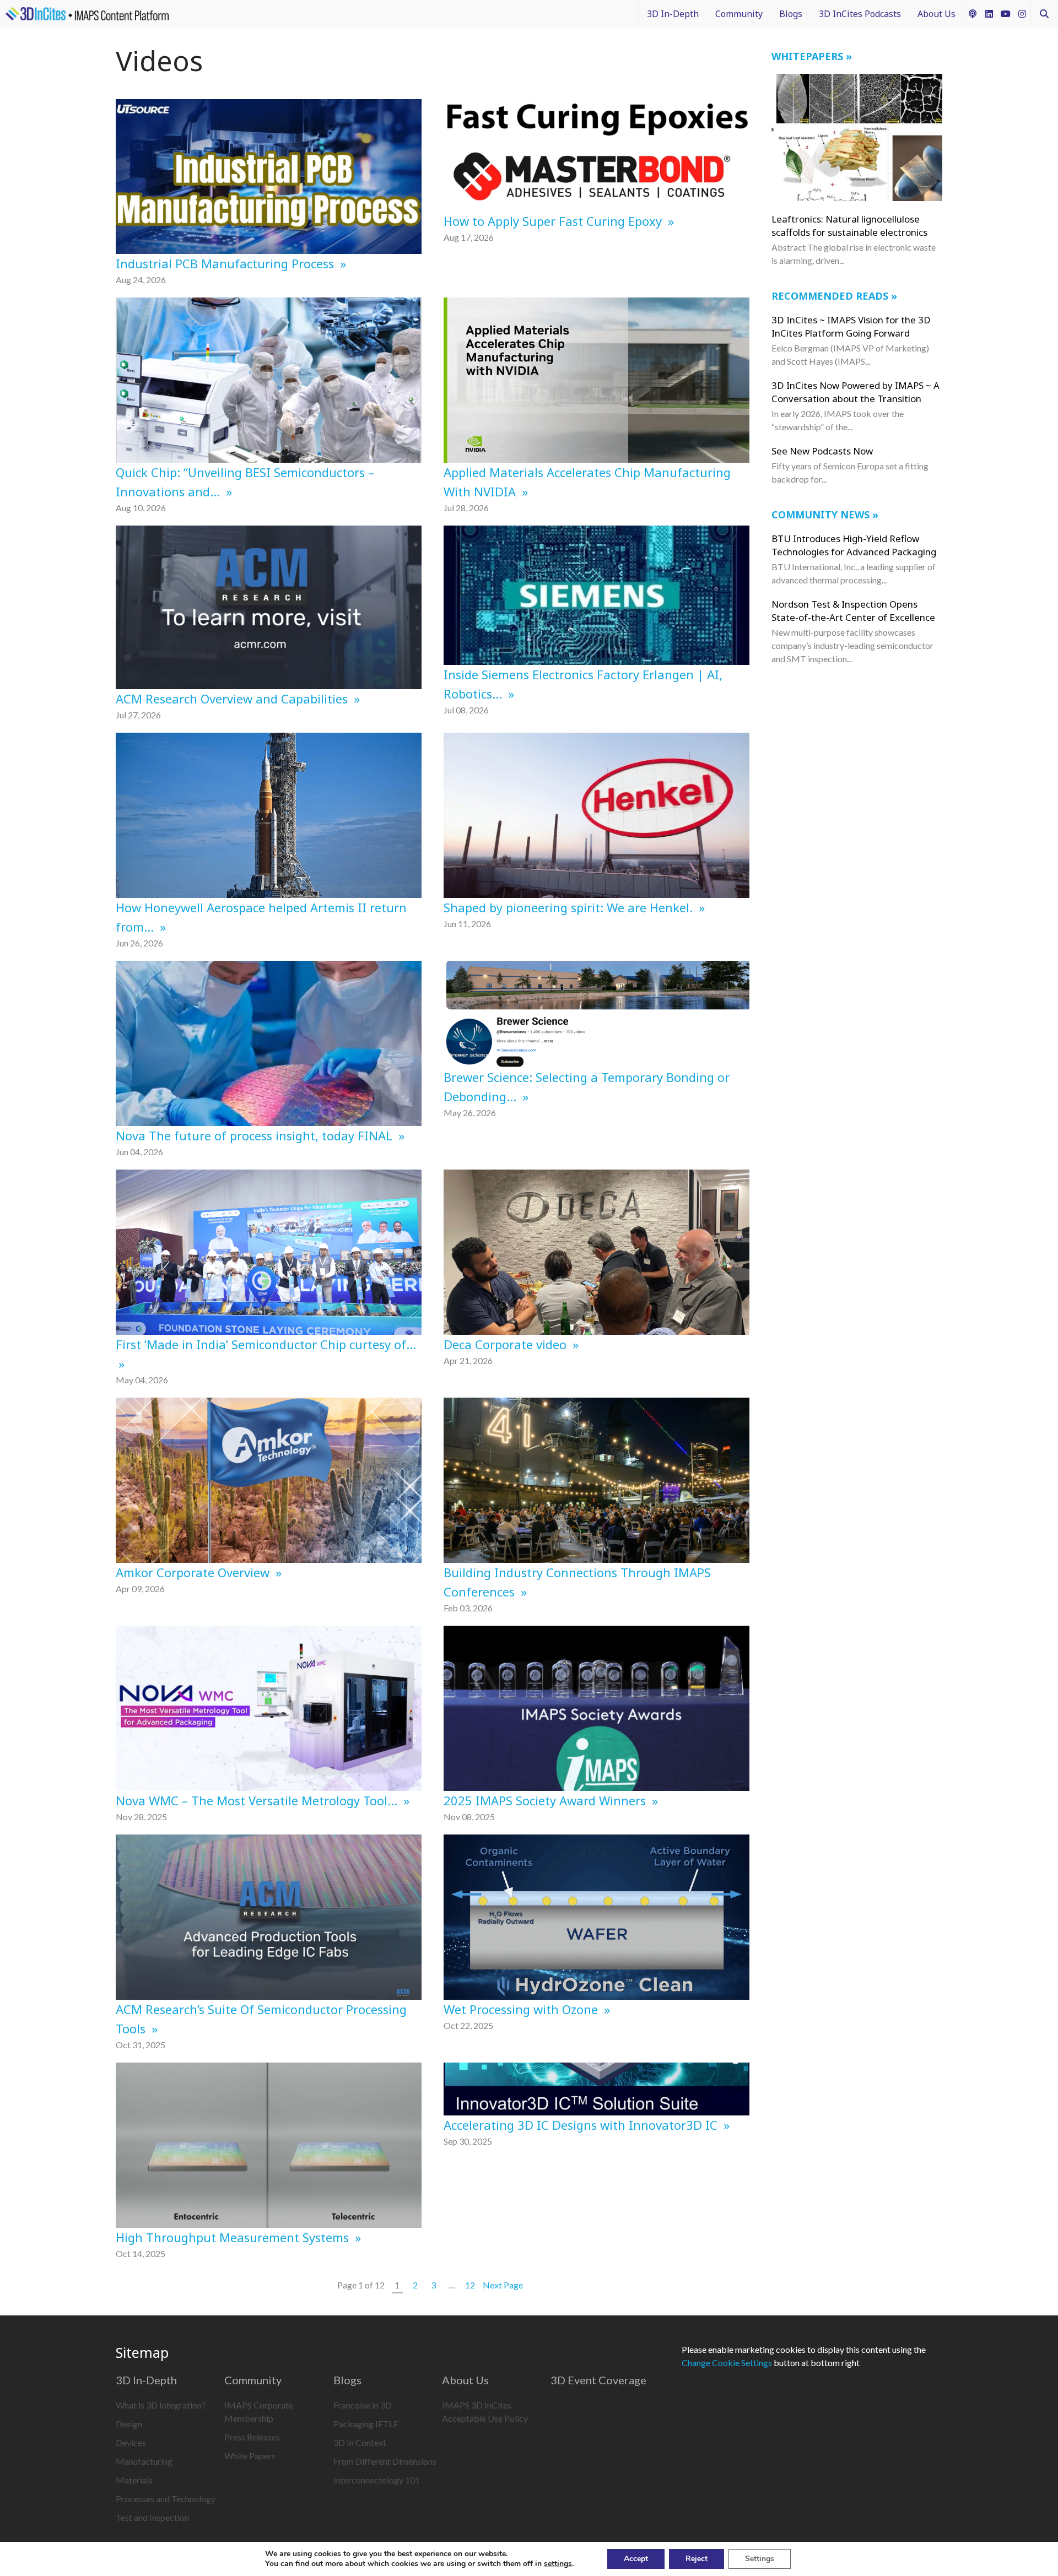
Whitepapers (807, 56)
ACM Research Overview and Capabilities (233, 699)
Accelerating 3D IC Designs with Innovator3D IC (582, 2125)
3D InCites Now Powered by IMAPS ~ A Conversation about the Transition (855, 392)
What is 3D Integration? (161, 2405)
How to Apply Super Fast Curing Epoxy (554, 221)
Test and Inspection (152, 2517)
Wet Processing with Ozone (522, 2009)
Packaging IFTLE (366, 2424)
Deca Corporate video (507, 1344)
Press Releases (252, 2437)
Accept (636, 2559)
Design (129, 2424)
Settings (760, 2559)
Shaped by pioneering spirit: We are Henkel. (570, 907)
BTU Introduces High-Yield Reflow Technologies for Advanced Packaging (854, 545)
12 (470, 2285)
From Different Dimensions (385, 2461)
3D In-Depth (673, 14)
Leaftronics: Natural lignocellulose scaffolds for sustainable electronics (849, 226)
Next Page (503, 2285)
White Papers (250, 2456)
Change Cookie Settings (727, 2363)
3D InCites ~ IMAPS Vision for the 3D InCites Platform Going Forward (851, 326)
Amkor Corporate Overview (194, 1572)
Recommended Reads (830, 296)
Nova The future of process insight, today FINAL (256, 1135)
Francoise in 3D (363, 2405)
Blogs (791, 14)
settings (558, 2564)
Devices (131, 2442)
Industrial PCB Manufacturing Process (226, 263)
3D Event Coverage (598, 2380)
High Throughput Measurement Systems (234, 2237)
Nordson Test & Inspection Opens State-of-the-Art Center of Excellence (853, 611)
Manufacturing (144, 2461)
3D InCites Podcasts (860, 14)
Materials (134, 2480)
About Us (936, 14)
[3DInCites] (87, 14)
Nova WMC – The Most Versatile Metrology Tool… (258, 1800)
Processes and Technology (166, 2499)
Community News (821, 515)
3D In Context (360, 2442)
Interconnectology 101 (377, 2480)
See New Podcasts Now (822, 451)
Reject (697, 2559)
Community (739, 14)
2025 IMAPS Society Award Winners (546, 1800)
